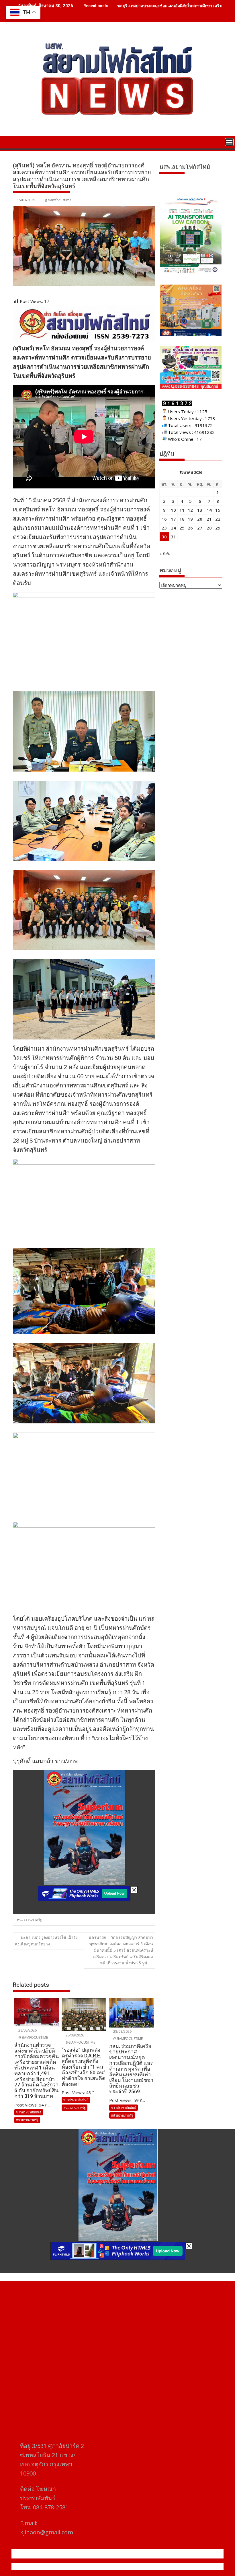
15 (218, 510)
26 (190, 528)
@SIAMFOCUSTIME (33, 2037)
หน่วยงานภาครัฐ (29, 1919)
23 (164, 528)
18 (182, 519)
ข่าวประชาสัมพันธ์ (29, 2112)
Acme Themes (174, 2567)
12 (190, 510)
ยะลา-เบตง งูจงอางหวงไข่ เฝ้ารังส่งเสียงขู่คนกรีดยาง (46, 1941)
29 (218, 528)
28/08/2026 (27, 2030)
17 (173, 519)
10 (173, 510)
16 (164, 519)
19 (190, 519)
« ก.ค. (165, 553)
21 (209, 519)
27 (200, 528)
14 (209, 510)
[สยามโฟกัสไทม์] (18, 142)
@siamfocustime (58, 200)
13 (200, 510)
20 (200, 519)
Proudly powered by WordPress (79, 2567)
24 (173, 528)
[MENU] (229, 142)
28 (209, 528)
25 (182, 528)
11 (182, 510)
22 (218, 519)
